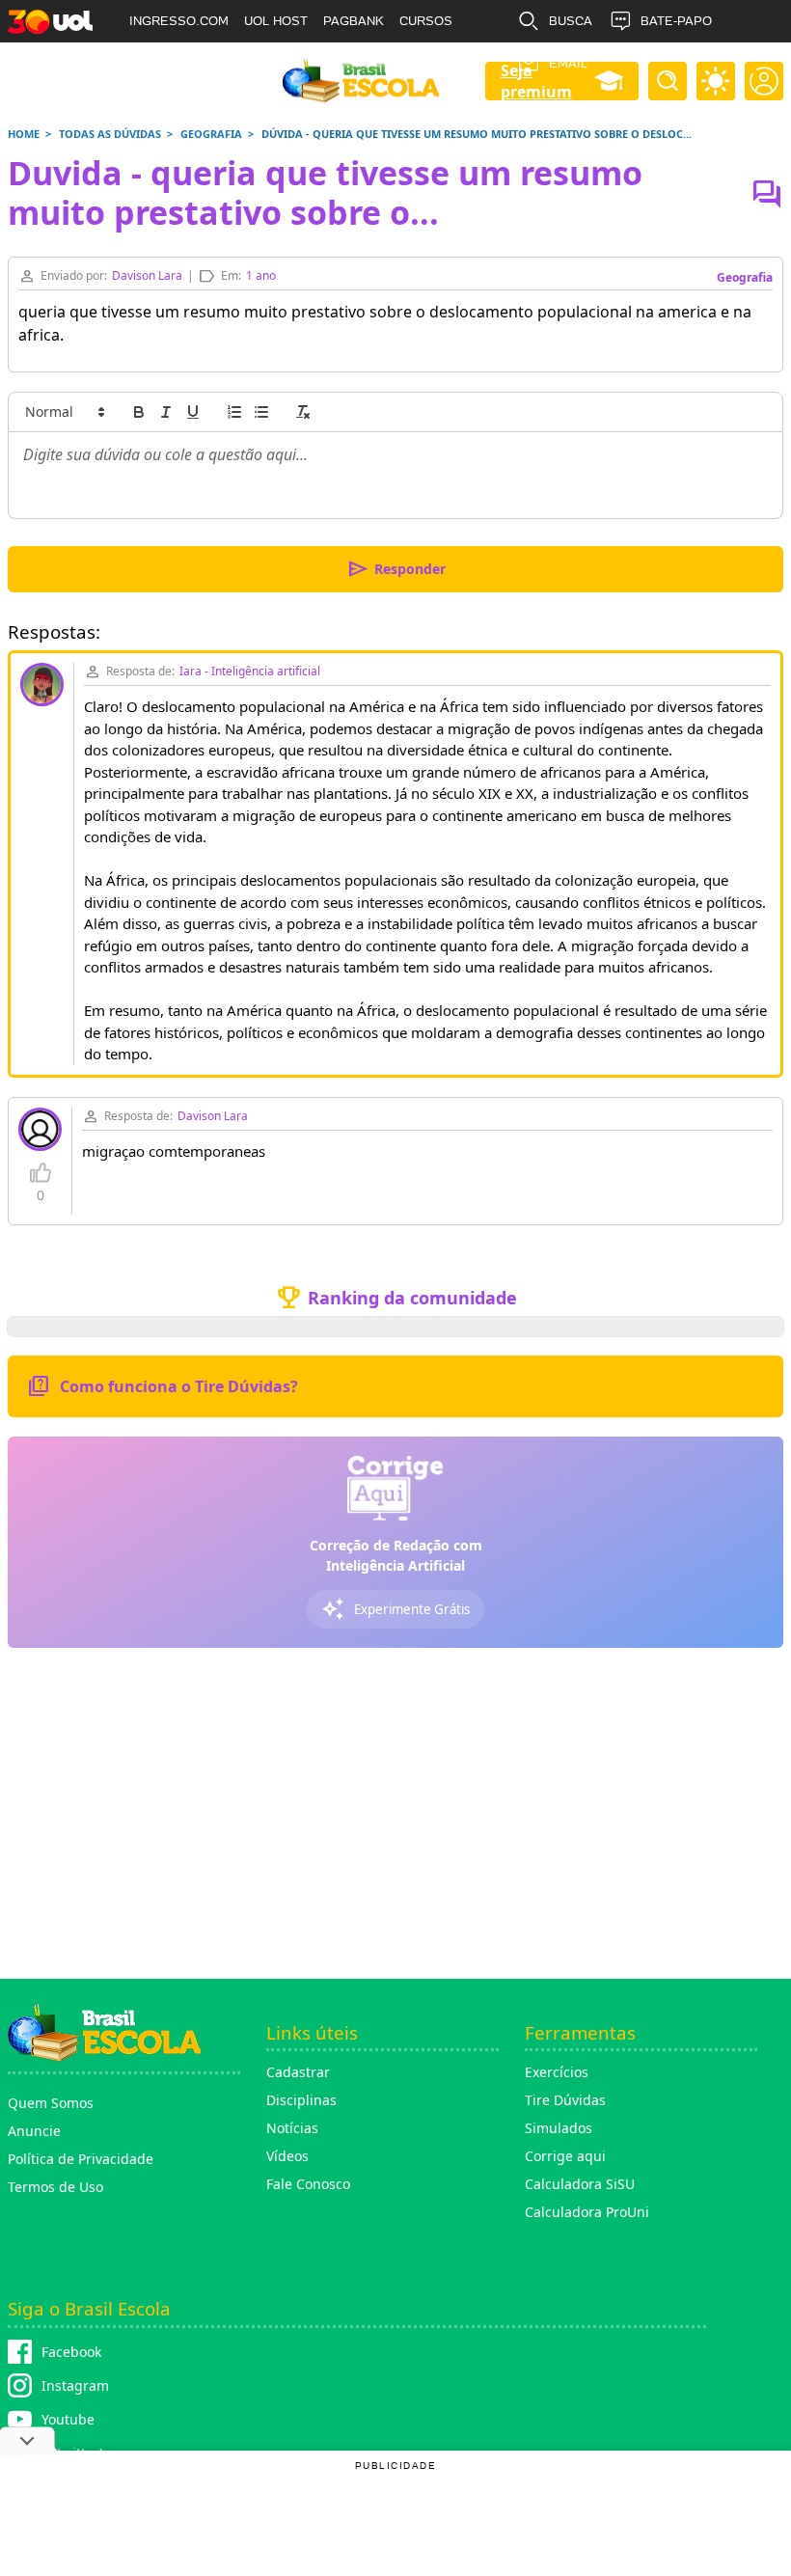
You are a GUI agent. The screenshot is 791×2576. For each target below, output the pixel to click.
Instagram (75, 2385)
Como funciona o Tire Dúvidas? (163, 1386)
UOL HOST (276, 21)
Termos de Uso (55, 2187)
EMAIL (568, 63)
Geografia (745, 277)
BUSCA (571, 21)
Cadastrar (298, 2072)
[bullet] (261, 412)
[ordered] (234, 412)
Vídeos (287, 2156)
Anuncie (34, 2131)
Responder (396, 569)
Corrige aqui (565, 2156)
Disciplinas (301, 2100)
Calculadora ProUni (587, 2212)
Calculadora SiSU (580, 2184)
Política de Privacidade (81, 2159)
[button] (64, 412)
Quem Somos (51, 2103)
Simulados (559, 2128)
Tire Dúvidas (565, 2100)
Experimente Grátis (395, 1609)
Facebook (71, 2352)
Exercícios (557, 2072)
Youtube (68, 2419)
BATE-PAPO (676, 21)
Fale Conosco (308, 2184)
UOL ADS (156, 63)
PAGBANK (354, 21)
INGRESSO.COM (179, 21)
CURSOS (426, 21)
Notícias (292, 2128)
